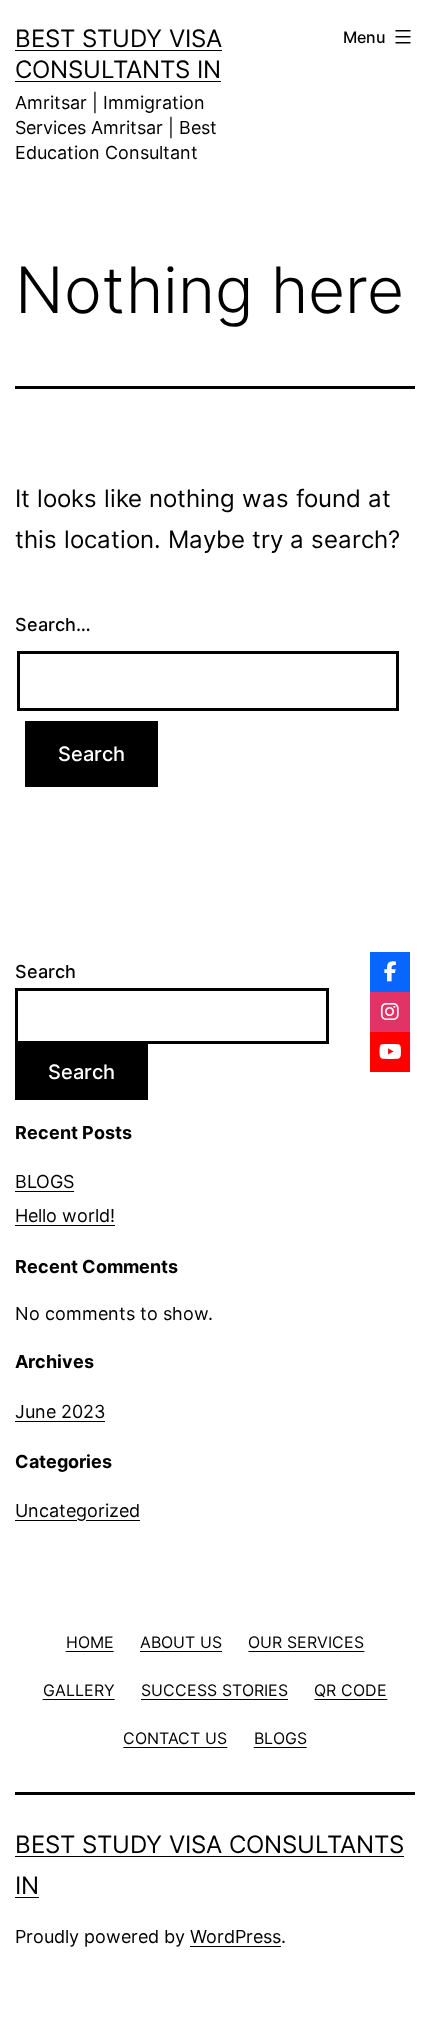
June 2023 (60, 1411)
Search (45, 971)
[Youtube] (390, 1052)
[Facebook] (390, 972)
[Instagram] (390, 1012)
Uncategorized (77, 1510)
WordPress (235, 1936)
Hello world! (65, 1215)
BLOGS (44, 1181)
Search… (53, 624)
